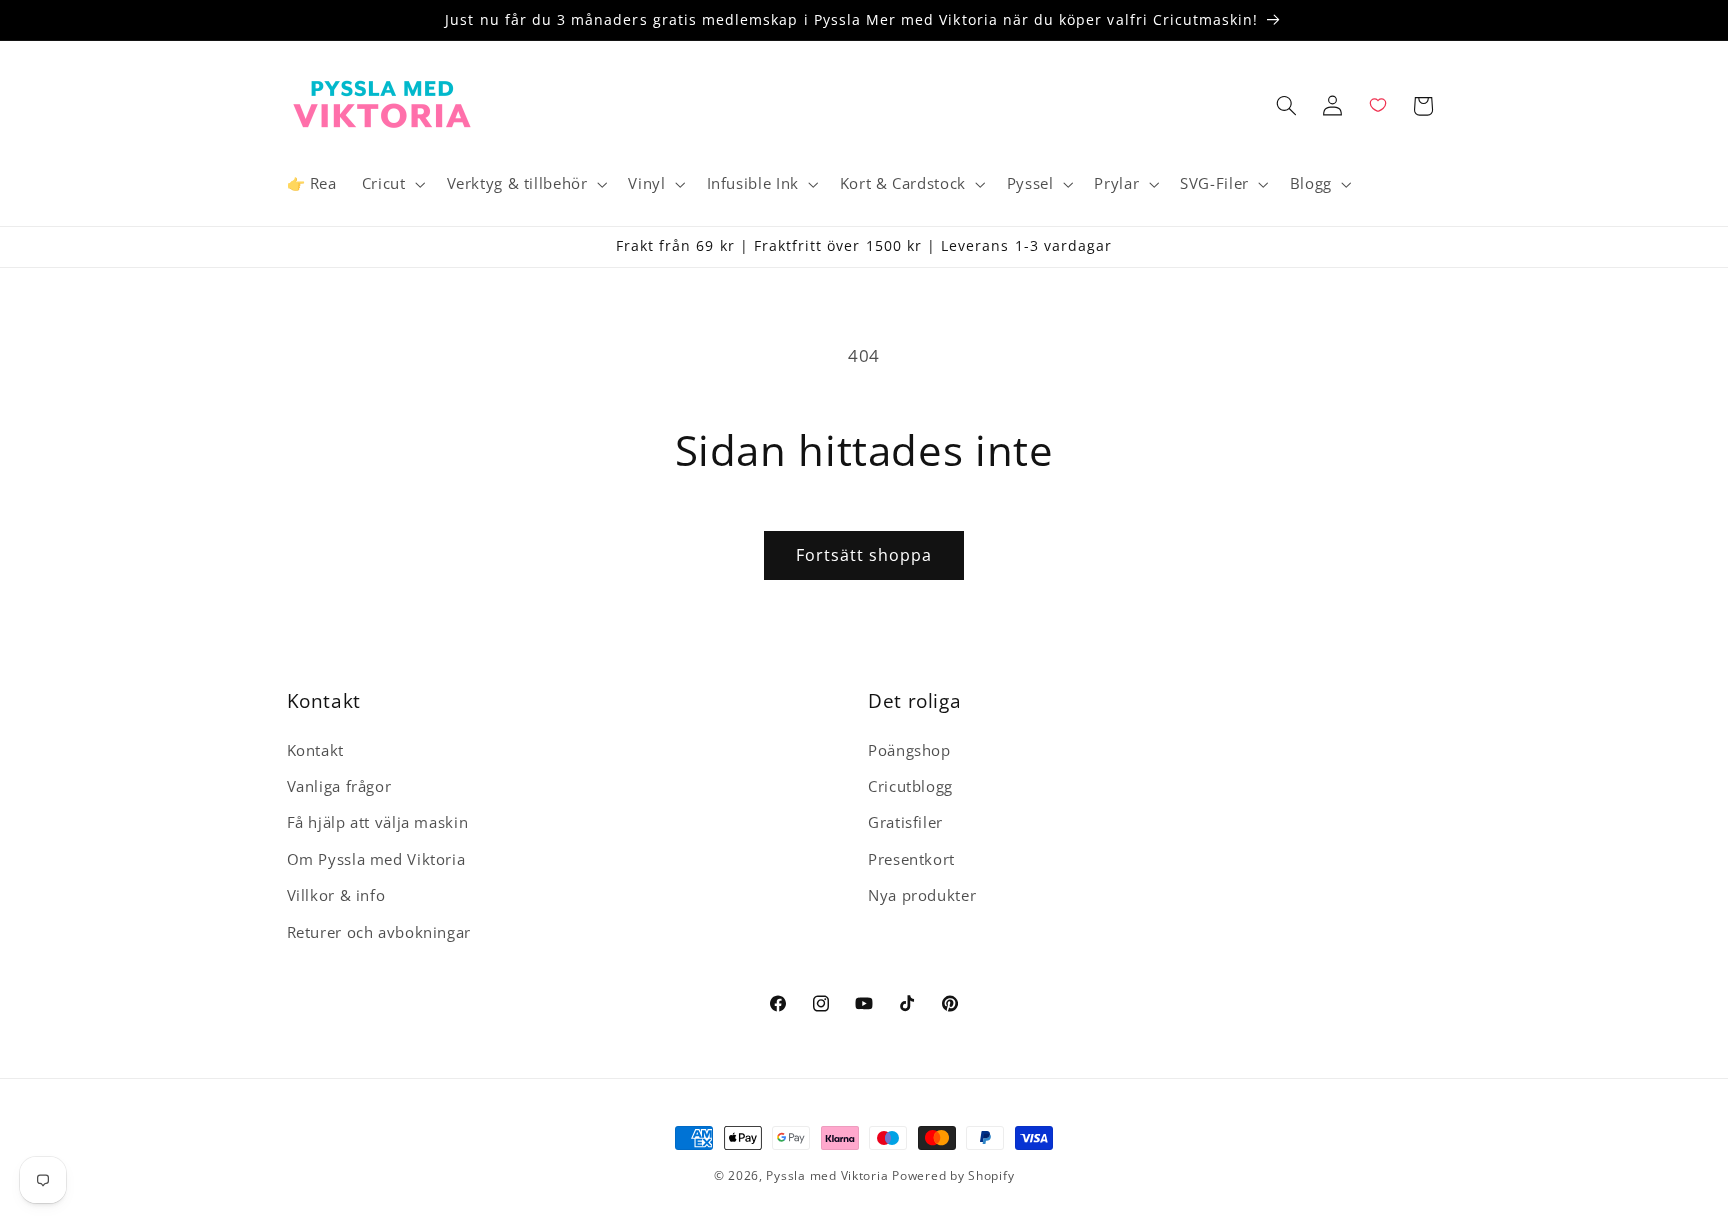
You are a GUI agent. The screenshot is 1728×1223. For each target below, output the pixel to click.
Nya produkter (922, 895)
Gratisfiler (905, 823)
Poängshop (909, 750)
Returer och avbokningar (379, 932)
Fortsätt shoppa (864, 555)
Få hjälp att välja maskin (378, 823)
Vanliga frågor (339, 786)
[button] (391, 184)
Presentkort (911, 859)
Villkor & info (336, 895)
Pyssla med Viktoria (827, 1175)
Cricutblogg (910, 786)
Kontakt (315, 750)
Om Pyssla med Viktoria (376, 859)
